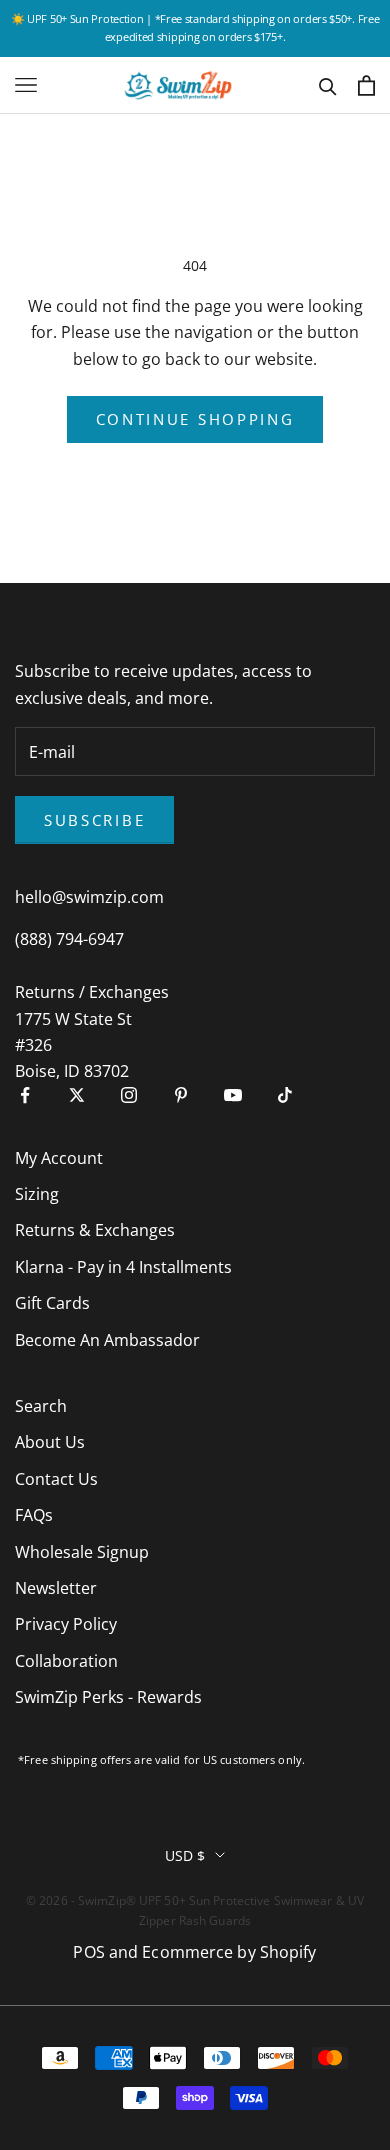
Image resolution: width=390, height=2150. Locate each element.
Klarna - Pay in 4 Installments (123, 1267)
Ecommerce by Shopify (229, 1952)
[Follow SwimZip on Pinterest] (181, 1095)
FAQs (34, 1515)
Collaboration (66, 1661)
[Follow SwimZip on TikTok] (285, 1095)
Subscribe (94, 820)
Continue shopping (195, 419)
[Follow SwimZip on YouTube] (233, 1095)
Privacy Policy (66, 1624)
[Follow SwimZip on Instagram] (129, 1095)
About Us (50, 1442)
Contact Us (56, 1479)
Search (41, 1406)
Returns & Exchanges (95, 1230)
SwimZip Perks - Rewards (108, 1697)
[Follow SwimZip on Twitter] (77, 1095)
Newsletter (56, 1588)
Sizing (37, 1194)
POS (88, 1952)
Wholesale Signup (82, 1552)
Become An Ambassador (107, 1340)
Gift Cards (52, 1303)
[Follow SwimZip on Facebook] (25, 1095)
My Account (59, 1158)
